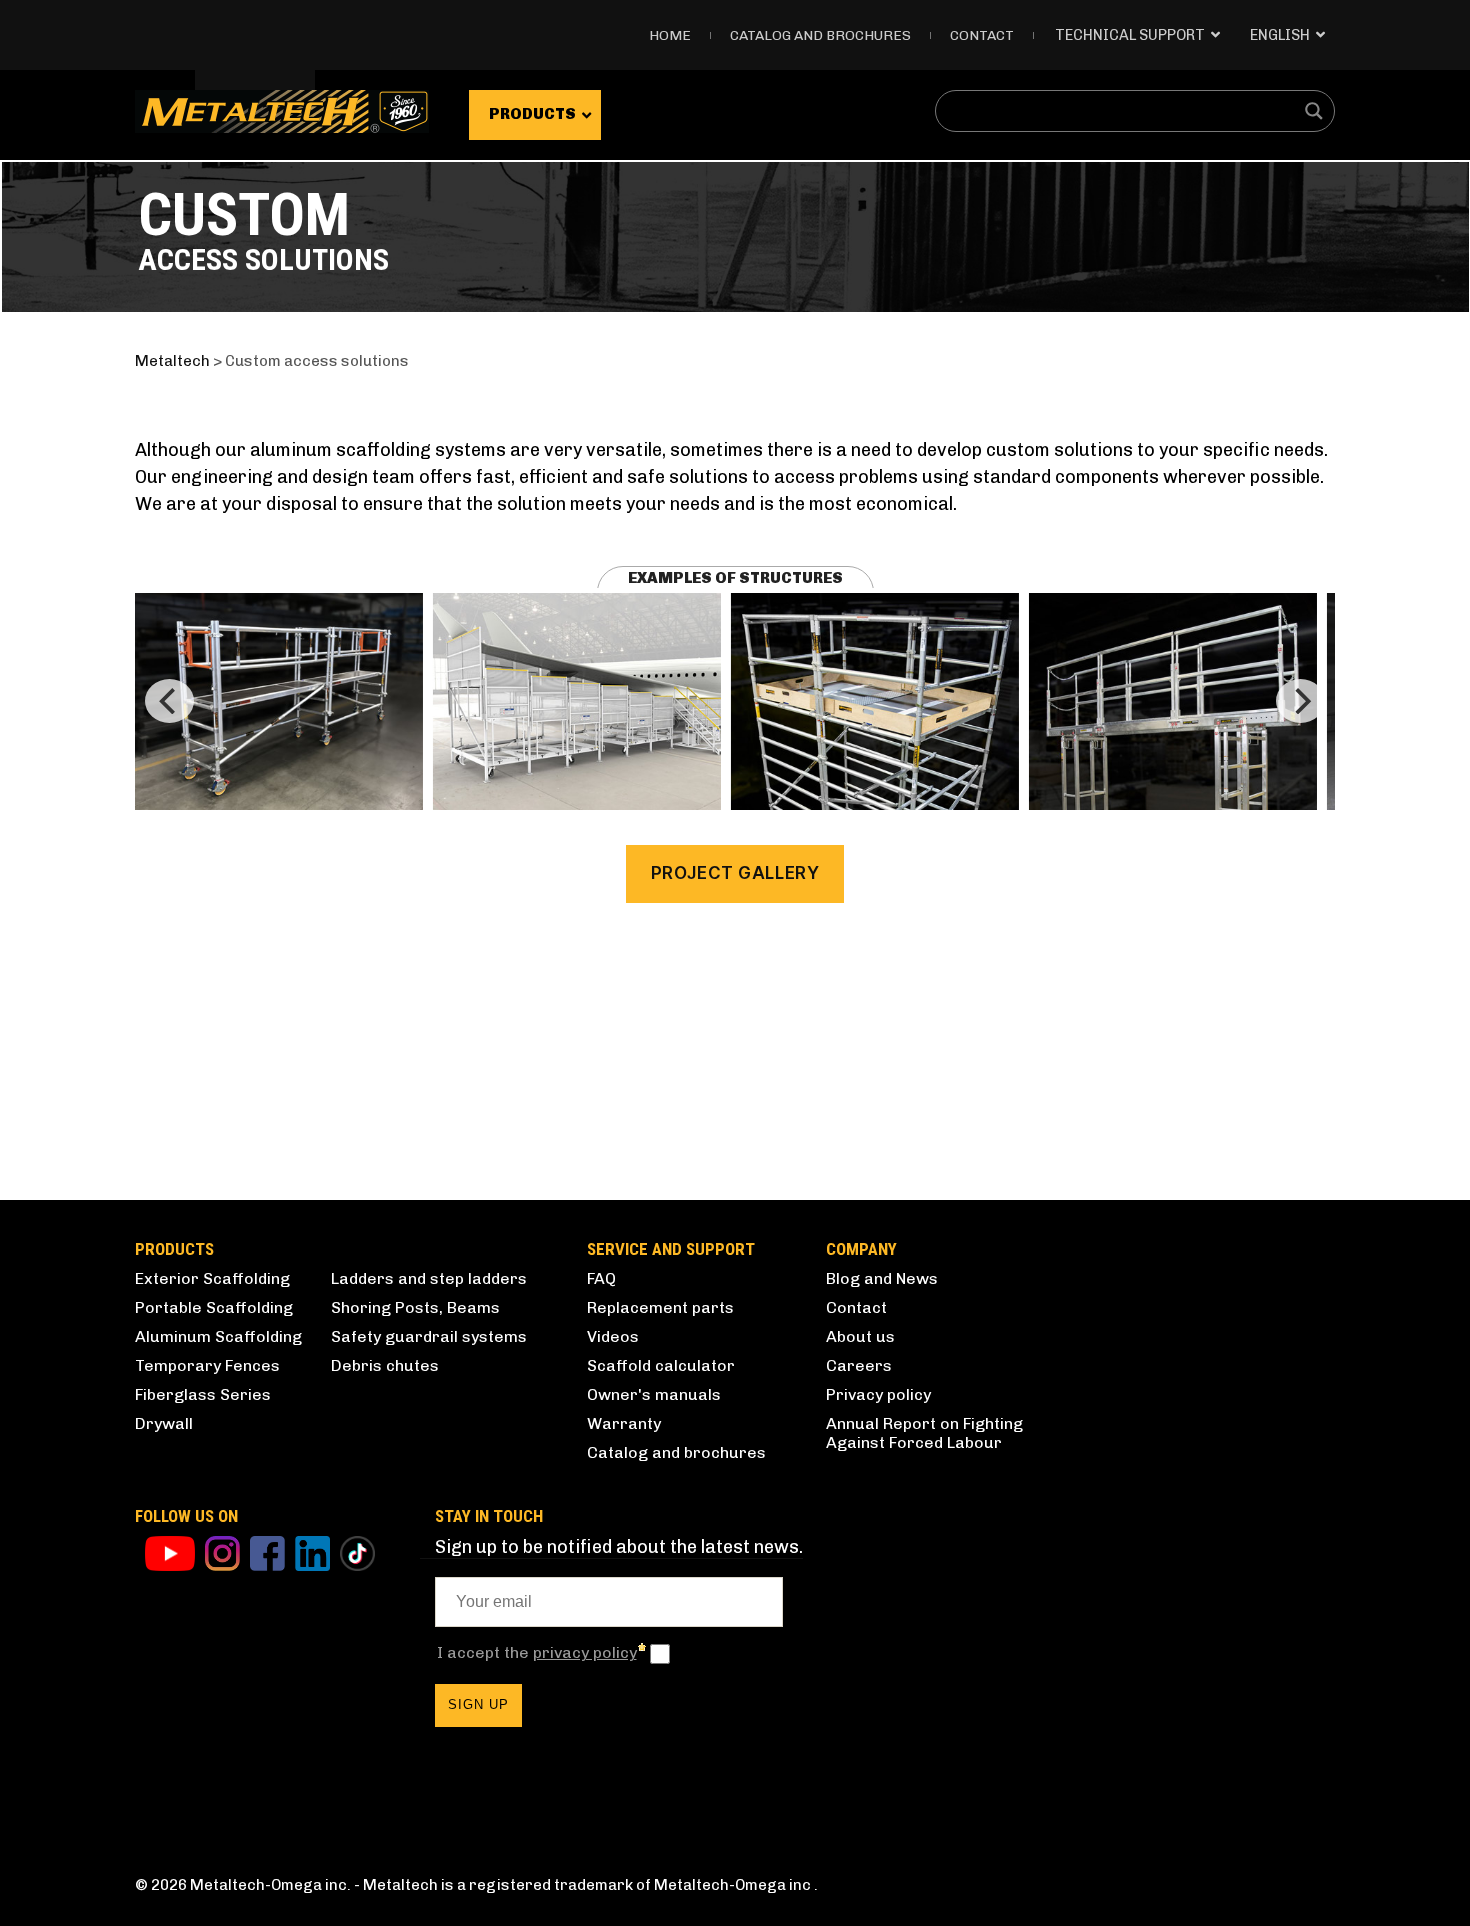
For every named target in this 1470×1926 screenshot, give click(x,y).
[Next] (1300, 701)
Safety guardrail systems (429, 1336)
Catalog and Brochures (820, 35)
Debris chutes (385, 1365)
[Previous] (169, 701)
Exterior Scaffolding (212, 1278)
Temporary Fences (207, 1365)
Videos (613, 1336)
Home (670, 35)
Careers (859, 1365)
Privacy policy (878, 1394)
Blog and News (882, 1278)
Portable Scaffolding (214, 1307)
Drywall (164, 1423)
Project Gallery (735, 873)
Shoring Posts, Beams (415, 1307)
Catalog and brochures (676, 1452)
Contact (982, 35)
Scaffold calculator (661, 1365)
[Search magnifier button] (1314, 111)
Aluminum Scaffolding (218, 1336)
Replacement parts (660, 1307)
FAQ (601, 1278)
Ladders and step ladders (429, 1278)
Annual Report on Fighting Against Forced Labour (924, 1433)
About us (860, 1336)
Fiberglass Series (203, 1394)
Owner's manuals (654, 1394)
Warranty (624, 1423)
